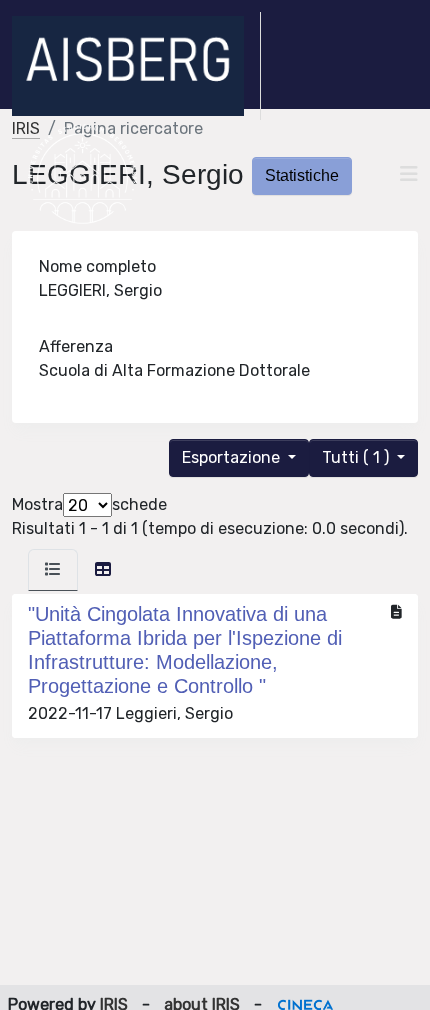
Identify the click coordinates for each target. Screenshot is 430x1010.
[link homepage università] (82, 174)
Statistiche (302, 175)
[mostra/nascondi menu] (409, 174)
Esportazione (233, 457)
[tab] (53, 570)
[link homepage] (136, 66)
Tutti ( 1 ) (357, 457)
